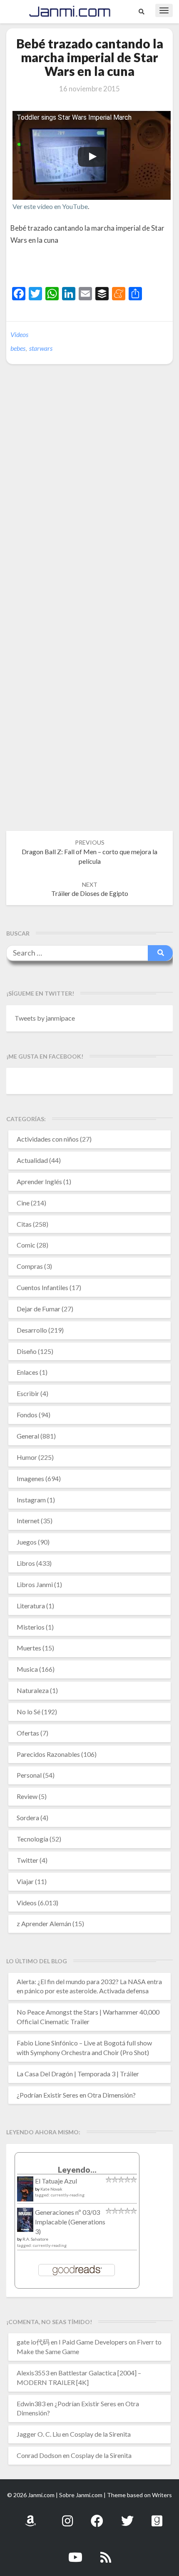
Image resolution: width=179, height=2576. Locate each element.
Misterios (31, 1627)
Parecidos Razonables (48, 1754)
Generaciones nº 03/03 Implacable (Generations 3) (70, 2222)
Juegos (27, 1542)
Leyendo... (77, 2170)
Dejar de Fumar (39, 1309)
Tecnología (32, 1839)
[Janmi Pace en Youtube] (75, 2552)
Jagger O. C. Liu (39, 2434)
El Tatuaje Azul (56, 2181)
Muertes (29, 1648)
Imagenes (30, 1478)
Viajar (25, 1881)
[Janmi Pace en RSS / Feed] (106, 2552)
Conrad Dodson (39, 2455)
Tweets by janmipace (45, 1018)
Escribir (28, 1393)
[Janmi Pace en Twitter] (127, 2516)
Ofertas (28, 1733)
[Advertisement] (95, 267)
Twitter (27, 1860)
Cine (23, 1203)
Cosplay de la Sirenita (100, 2434)
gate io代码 (33, 2342)
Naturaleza (33, 1690)
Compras (30, 1266)
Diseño (27, 1351)
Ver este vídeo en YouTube (50, 206)
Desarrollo (32, 1330)
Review (27, 1796)
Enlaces (27, 1372)
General (28, 1436)
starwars (41, 348)
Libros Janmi (35, 1584)
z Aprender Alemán (44, 1923)
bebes (18, 348)
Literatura (31, 1606)
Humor (27, 1457)
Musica (27, 1669)
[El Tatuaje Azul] (25, 2193)
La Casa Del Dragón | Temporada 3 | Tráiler (78, 2074)
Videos (19, 334)
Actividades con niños (48, 1139)
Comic (26, 1245)
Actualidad (32, 1160)
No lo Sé (29, 1712)
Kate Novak (51, 2189)
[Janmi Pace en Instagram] (67, 2516)
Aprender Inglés (39, 1181)
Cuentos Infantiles (42, 1287)
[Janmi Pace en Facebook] (97, 2516)
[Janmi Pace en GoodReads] (157, 2516)
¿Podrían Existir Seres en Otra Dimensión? (76, 2095)
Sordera (28, 1818)
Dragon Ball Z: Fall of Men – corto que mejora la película (89, 852)
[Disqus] (89, 498)
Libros (26, 1563)
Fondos (27, 1415)
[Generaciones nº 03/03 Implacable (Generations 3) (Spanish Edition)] (25, 2222)
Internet (28, 1521)
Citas (24, 1224)
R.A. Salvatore (35, 2239)
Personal (29, 1775)
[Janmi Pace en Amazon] (30, 2516)
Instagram (31, 1500)
